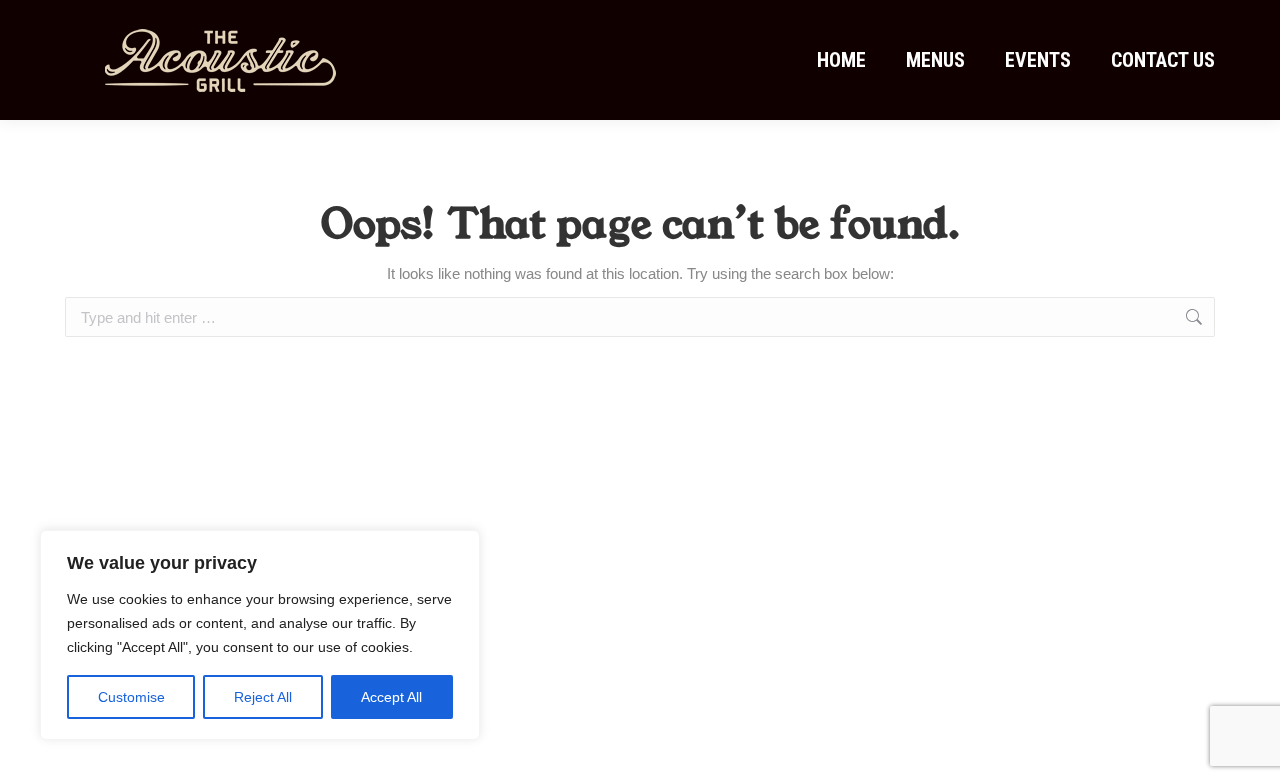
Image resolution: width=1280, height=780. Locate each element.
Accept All (391, 697)
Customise (131, 697)
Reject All (263, 697)
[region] (260, 635)
